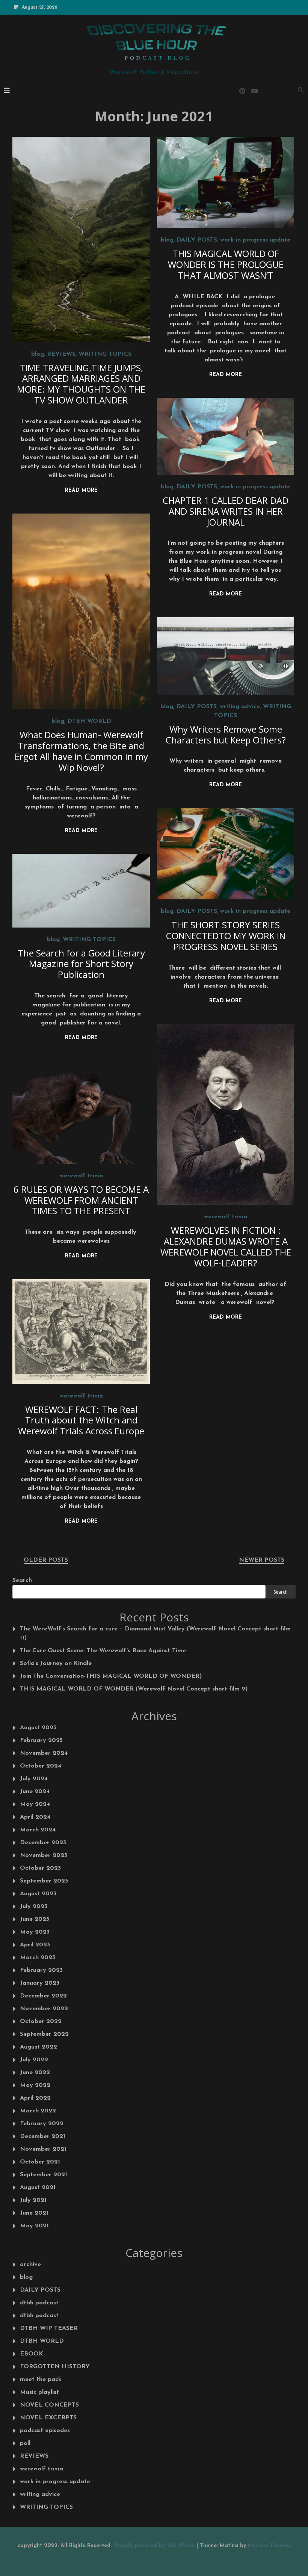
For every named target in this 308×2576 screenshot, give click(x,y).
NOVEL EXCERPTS (48, 2418)
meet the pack (41, 2380)
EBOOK (32, 2354)
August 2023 (38, 1894)
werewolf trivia (226, 1217)
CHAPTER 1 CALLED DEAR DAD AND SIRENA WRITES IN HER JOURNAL (226, 511)
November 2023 (44, 1855)
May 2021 (34, 2226)
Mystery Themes (269, 2546)
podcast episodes (45, 2431)
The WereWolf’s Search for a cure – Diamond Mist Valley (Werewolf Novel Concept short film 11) (155, 1633)
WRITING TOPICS (105, 354)
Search (22, 1580)
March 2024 (38, 1830)
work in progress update (255, 240)
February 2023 (41, 1970)
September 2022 (44, 2034)
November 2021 (43, 2149)
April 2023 (35, 1945)
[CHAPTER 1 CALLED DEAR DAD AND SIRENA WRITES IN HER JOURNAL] (226, 436)
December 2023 (43, 1843)
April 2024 (35, 1817)
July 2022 (34, 2060)
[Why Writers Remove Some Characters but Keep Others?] (226, 656)
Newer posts (262, 1560)
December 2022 (43, 1996)
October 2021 (40, 2162)
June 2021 (34, 2213)
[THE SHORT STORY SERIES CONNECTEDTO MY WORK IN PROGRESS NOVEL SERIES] (226, 854)
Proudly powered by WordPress (155, 2546)
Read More (81, 490)
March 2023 (38, 1958)
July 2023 (34, 1907)
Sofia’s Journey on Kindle (56, 1663)
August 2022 (38, 2047)
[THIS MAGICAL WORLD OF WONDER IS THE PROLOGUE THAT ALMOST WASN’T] (226, 182)
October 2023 (40, 1868)
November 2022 (44, 2009)
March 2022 (38, 2111)
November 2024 (44, 1753)
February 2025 (41, 1740)
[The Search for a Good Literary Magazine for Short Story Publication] (81, 891)
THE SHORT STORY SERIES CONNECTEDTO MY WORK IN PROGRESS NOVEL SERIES (226, 936)
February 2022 (42, 2124)
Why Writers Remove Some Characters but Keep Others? (226, 734)
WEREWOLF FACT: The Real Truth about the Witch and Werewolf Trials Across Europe (81, 1420)
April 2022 (35, 2098)
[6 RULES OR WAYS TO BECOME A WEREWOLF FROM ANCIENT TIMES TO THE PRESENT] (81, 1112)
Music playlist (39, 2392)
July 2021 (33, 2200)
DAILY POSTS (197, 240)
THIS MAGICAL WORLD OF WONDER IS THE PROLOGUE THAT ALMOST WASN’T (226, 264)
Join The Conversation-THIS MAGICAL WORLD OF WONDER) (111, 1676)
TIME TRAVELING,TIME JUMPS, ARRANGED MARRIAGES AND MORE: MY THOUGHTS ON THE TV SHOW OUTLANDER (81, 384)
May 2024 (35, 1804)
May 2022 (35, 2085)
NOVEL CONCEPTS (49, 2405)
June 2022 (35, 2073)
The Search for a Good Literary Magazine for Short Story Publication (81, 964)
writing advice (240, 707)
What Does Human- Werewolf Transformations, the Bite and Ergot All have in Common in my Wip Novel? (81, 751)
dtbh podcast (39, 2303)
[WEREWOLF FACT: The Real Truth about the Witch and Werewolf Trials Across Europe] (81, 1331)
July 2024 (34, 1779)
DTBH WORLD (89, 721)
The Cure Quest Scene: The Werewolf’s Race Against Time (103, 1651)
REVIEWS (61, 354)
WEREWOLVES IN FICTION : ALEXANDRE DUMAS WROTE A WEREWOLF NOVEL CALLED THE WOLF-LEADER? (226, 1246)
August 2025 (38, 1728)
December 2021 (43, 2136)
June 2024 (35, 1792)
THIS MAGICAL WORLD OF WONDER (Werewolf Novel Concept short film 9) (134, 1689)
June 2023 (35, 1919)
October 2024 (41, 1766)
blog (38, 354)
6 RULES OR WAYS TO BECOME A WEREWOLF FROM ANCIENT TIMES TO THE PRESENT (81, 1200)
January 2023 (40, 1983)
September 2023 (44, 1881)
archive (30, 2265)
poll (25, 2443)
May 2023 (35, 1932)
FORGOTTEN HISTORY (55, 2367)
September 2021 (44, 2175)
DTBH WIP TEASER (49, 2328)
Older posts (46, 1560)
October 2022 (41, 2022)
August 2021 (38, 2188)
